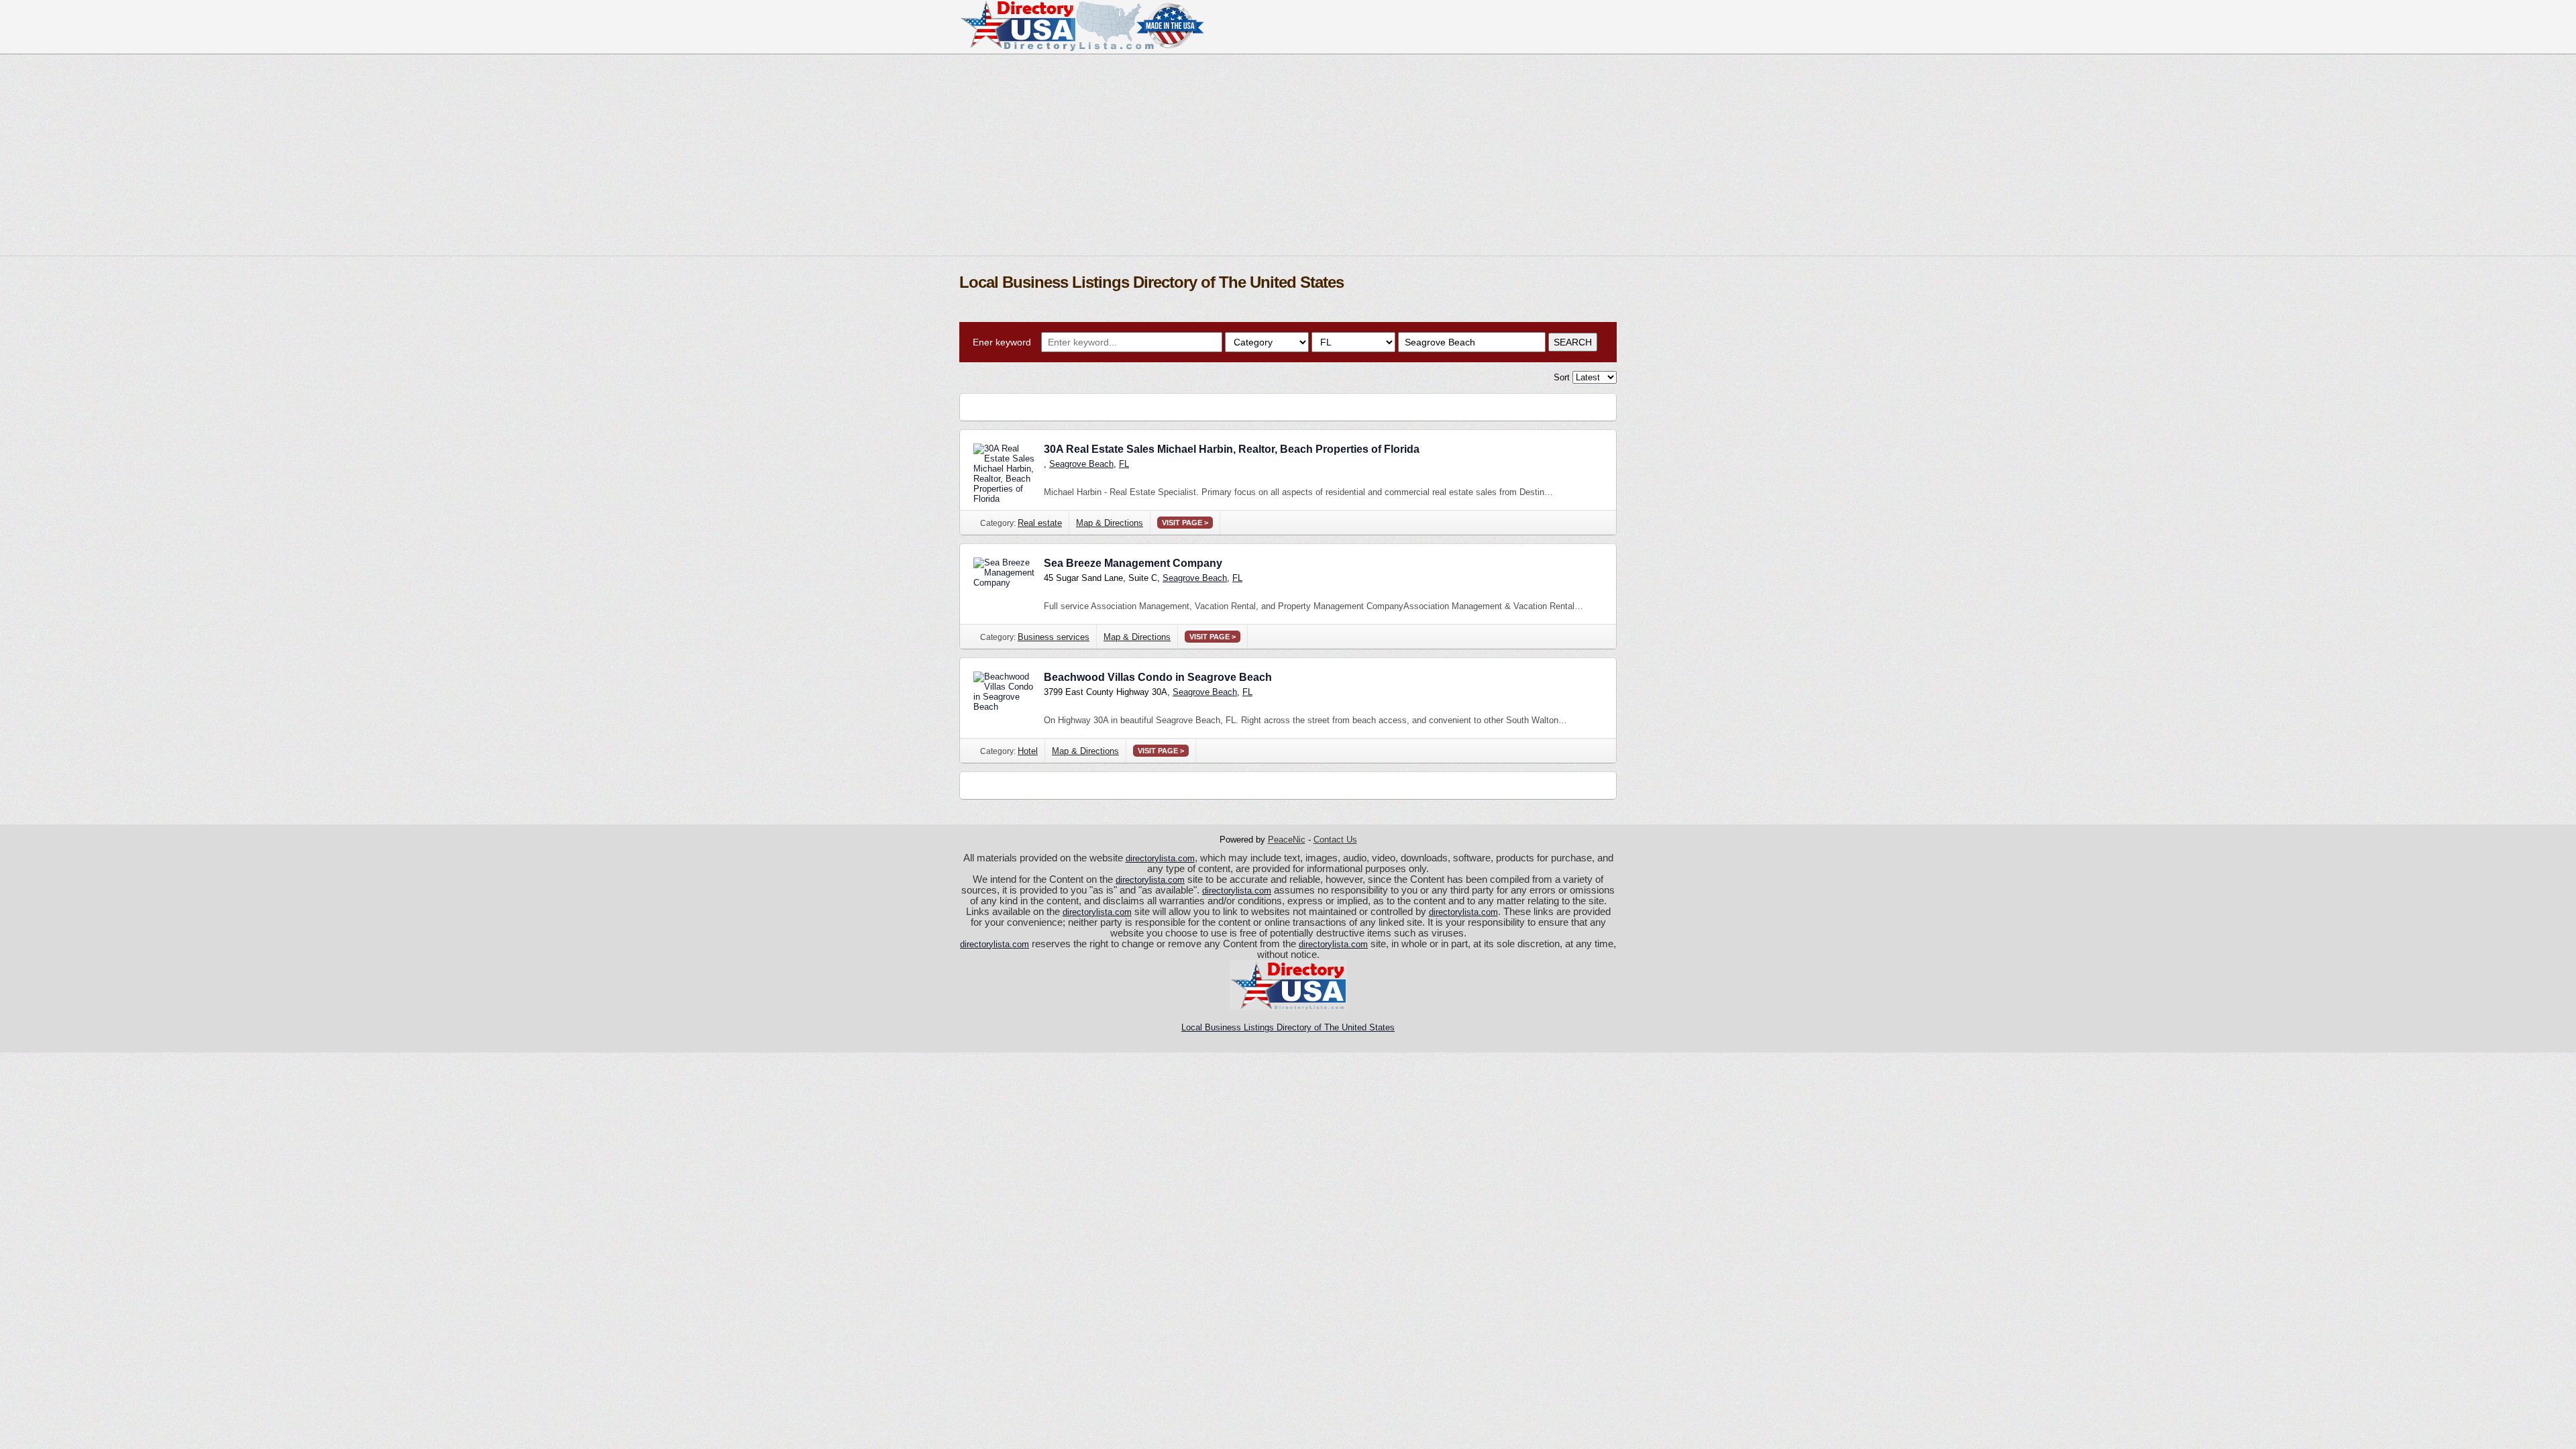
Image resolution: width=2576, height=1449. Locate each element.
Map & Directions (1110, 523)
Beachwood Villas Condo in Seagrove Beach (1158, 677)
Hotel (1028, 751)
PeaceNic (1287, 840)
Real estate (1040, 523)
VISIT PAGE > (1185, 523)
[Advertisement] (1288, 155)
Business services (1054, 637)
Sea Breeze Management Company (1133, 563)
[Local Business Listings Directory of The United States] (1081, 48)
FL (1124, 464)
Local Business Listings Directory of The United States (1288, 1027)
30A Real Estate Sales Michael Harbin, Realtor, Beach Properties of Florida (1232, 449)
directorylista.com (1160, 858)
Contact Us (1335, 840)
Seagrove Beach (1081, 464)
